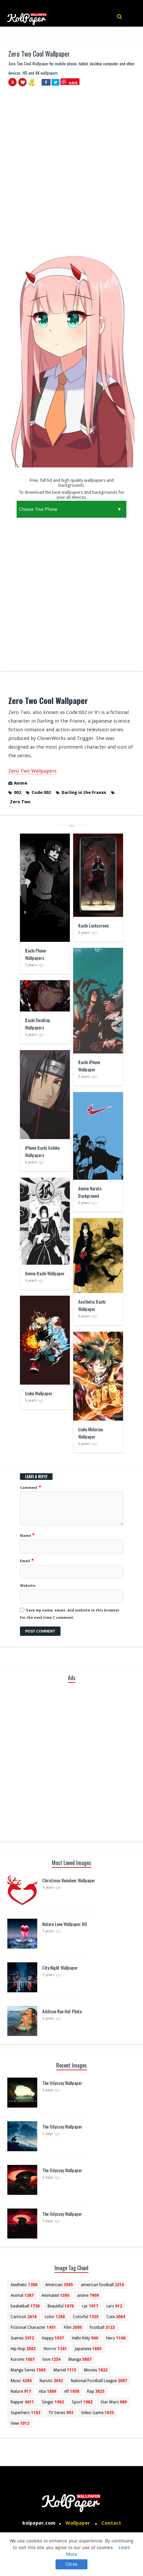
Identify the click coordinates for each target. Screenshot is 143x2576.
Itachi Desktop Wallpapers (38, 1024)
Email (27, 1561)
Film (73, 2327)
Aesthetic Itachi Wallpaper (92, 1305)
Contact (111, 2523)
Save (73, 83)
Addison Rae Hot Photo (62, 2011)
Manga (80, 2359)
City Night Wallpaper (60, 1967)
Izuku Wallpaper (39, 1393)
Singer (53, 2402)
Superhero (25, 2413)
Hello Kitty (85, 2338)
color (55, 2317)
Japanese (88, 2349)
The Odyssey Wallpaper (62, 2083)
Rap (96, 2391)
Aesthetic (24, 2285)
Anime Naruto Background (90, 1192)
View (20, 2423)
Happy (53, 2338)
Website (28, 1586)
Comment (31, 1487)
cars (114, 2306)
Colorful (86, 2317)
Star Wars (114, 2402)
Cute (116, 2317)
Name (27, 1535)
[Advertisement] (71, 167)
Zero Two (20, 802)
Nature (21, 2391)
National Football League (99, 2381)
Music (21, 2381)
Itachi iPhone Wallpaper (89, 1066)
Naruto (51, 2381)
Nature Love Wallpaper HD (65, 1924)
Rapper (22, 2402)
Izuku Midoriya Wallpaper (90, 1433)
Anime (21, 783)
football (102, 2327)
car (90, 2306)
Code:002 (41, 792)
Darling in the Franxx (84, 792)
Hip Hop (23, 2349)
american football (102, 2285)
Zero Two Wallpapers (32, 771)
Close (71, 2564)
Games (22, 2338)
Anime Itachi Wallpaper (45, 1273)
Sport (82, 2402)
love (52, 2359)
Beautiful (61, 2306)
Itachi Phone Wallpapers (35, 954)
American (59, 2285)
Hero (116, 2338)
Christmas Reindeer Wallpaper (69, 1880)
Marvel (65, 2370)
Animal (22, 2295)
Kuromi (23, 2359)
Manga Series (28, 2370)
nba (48, 2391)
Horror (55, 2349)
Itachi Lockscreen (93, 925)
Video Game (97, 2413)
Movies (96, 2370)
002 (17, 792)
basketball (25, 2306)
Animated (55, 2295)
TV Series (61, 2413)
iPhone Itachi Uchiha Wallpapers (42, 1151)
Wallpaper (78, 2523)
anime (88, 2295)
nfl (72, 2391)
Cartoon (24, 2317)
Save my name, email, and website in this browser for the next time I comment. (70, 1614)
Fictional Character (33, 2327)
